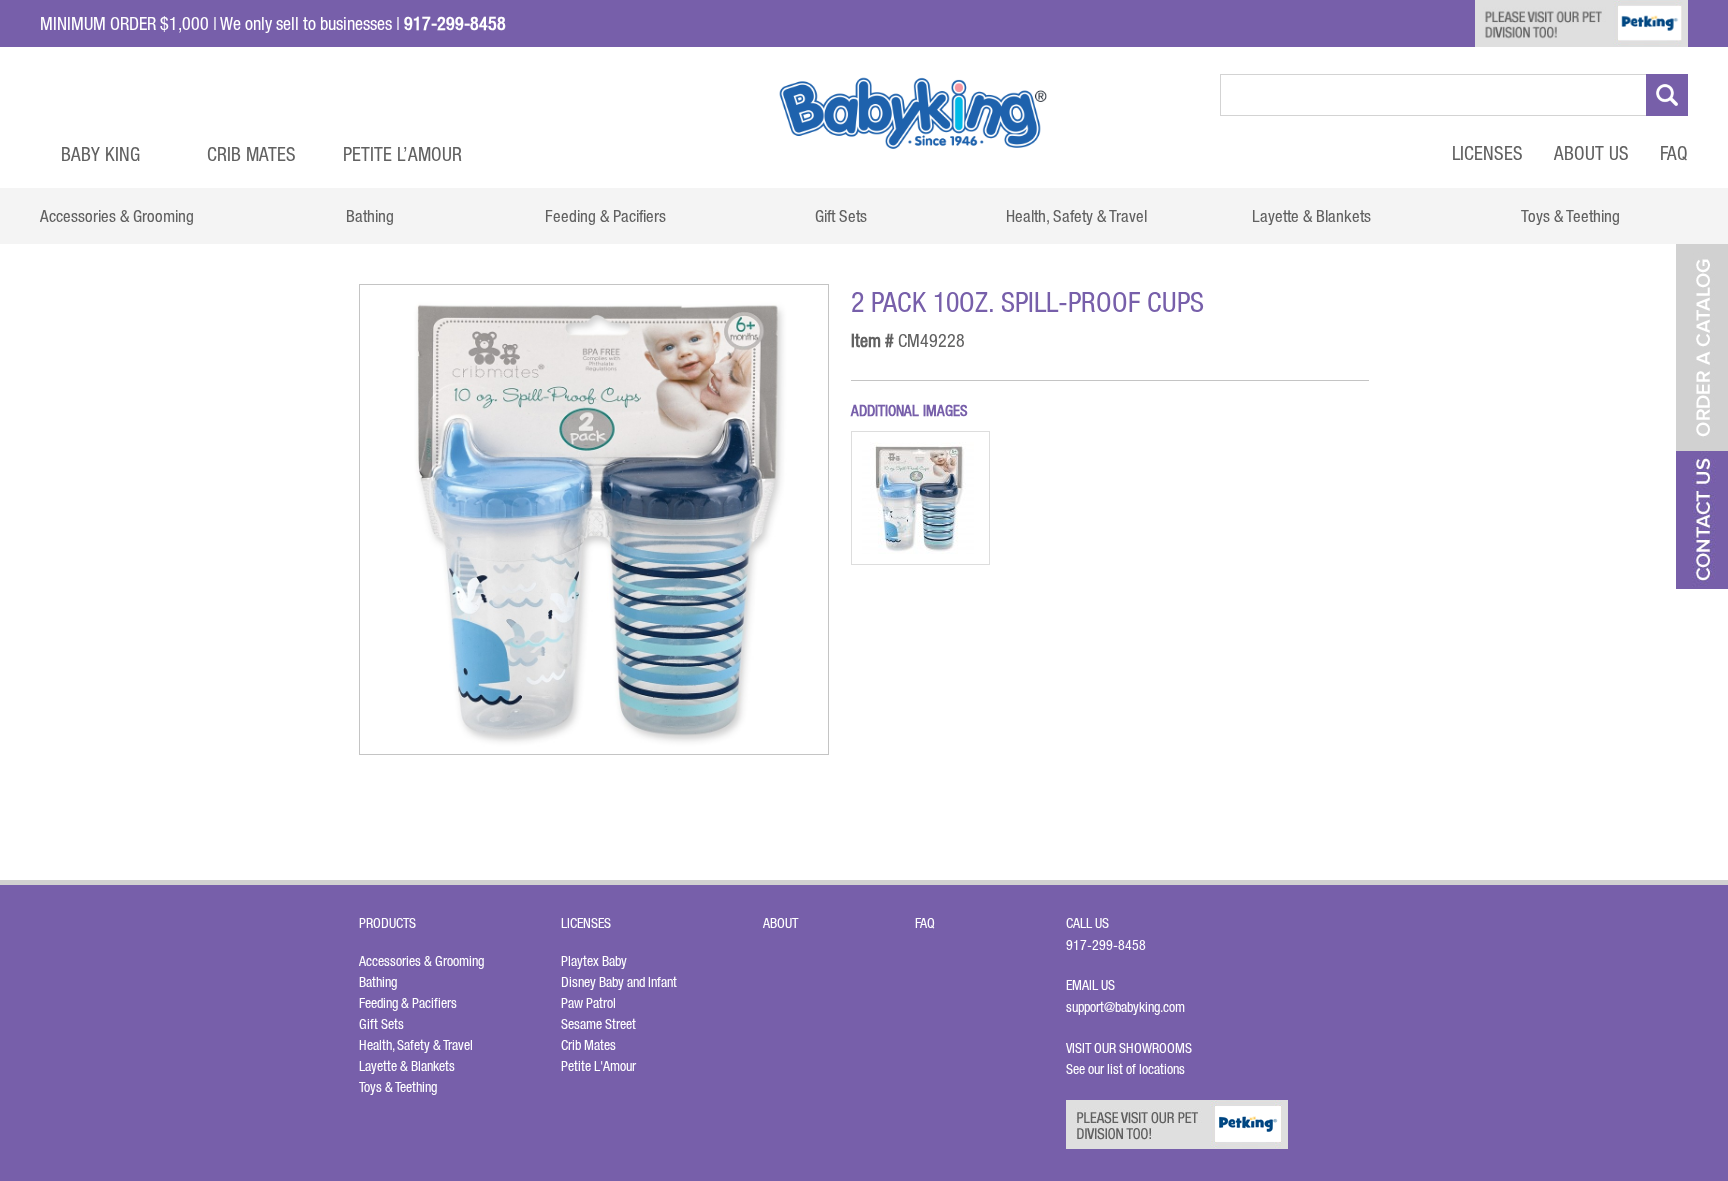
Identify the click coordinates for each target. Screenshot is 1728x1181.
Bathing (378, 982)
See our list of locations (1125, 1069)
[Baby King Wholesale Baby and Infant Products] (913, 113)
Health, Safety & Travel (416, 1045)
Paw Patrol (588, 1003)
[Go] (1667, 95)
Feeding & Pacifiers (408, 1003)
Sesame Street (598, 1024)
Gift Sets (381, 1024)
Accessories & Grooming (421, 961)
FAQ (1674, 153)
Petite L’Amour (402, 154)
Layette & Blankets (407, 1066)
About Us (1591, 153)
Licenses (1487, 153)
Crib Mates (251, 154)
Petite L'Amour (598, 1066)
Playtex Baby (594, 961)
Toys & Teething (398, 1087)
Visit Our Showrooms (1132, 1048)
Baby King (100, 154)
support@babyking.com (1125, 1007)
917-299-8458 (1106, 945)
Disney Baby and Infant (619, 982)
